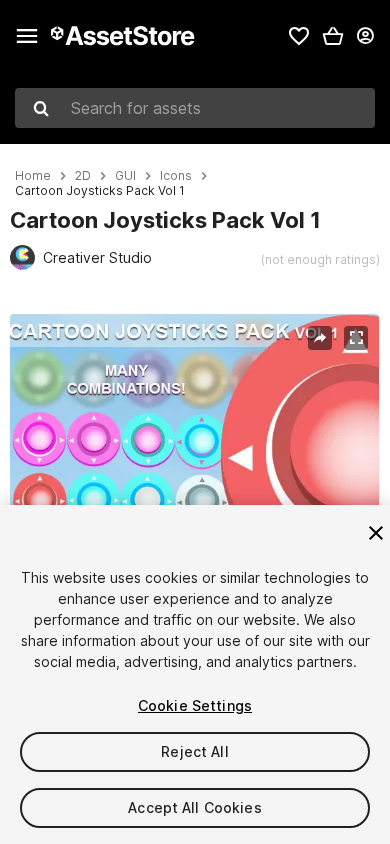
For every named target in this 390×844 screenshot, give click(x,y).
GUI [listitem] (125, 176)
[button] (333, 36)
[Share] (320, 338)
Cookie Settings (195, 705)
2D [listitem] (83, 176)
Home (33, 176)
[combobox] (195, 108)
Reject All (194, 751)
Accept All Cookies (195, 807)
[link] (299, 36)
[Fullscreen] (356, 338)
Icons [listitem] (176, 176)
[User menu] (365, 36)
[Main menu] (27, 36)
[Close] (376, 533)
